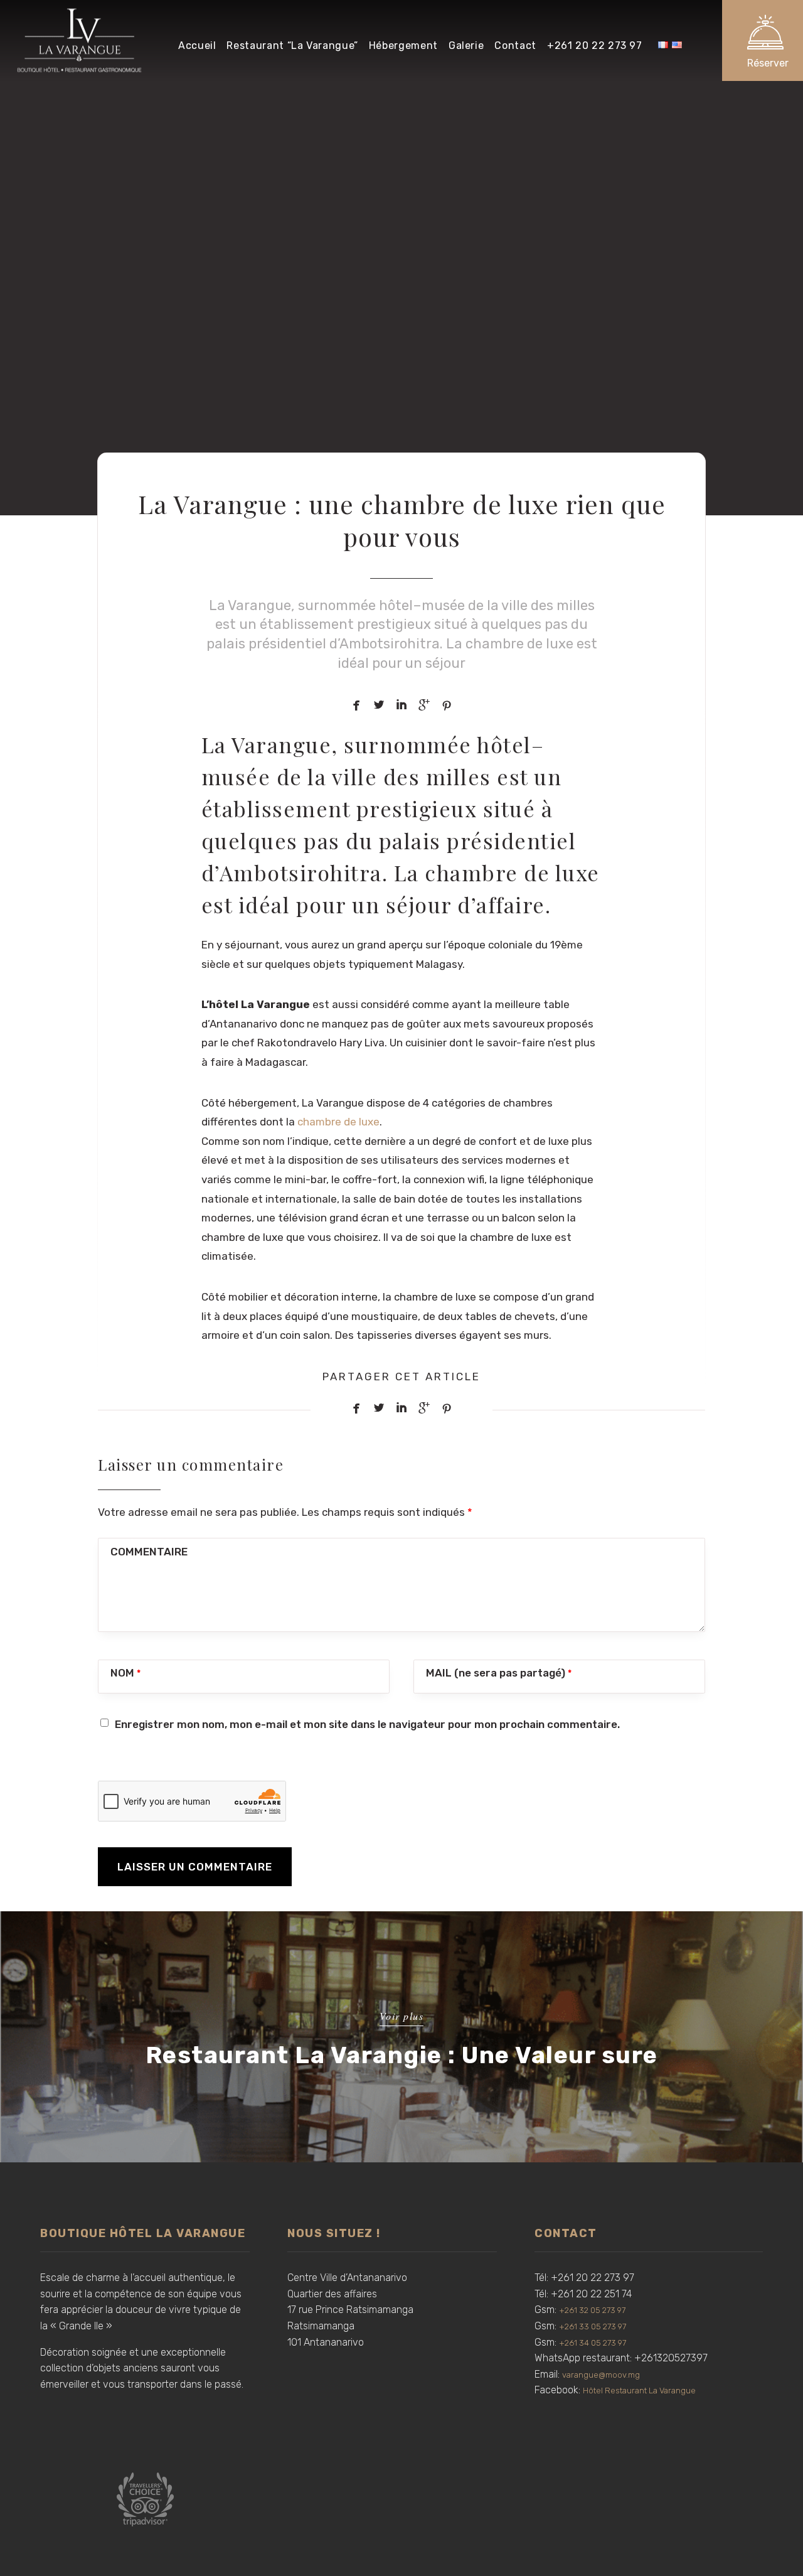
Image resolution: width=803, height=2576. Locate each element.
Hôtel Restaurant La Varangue (639, 2391)
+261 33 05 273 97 (593, 2326)
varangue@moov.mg (601, 2375)
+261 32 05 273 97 (592, 2310)
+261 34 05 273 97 (593, 2343)
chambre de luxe (338, 1122)
